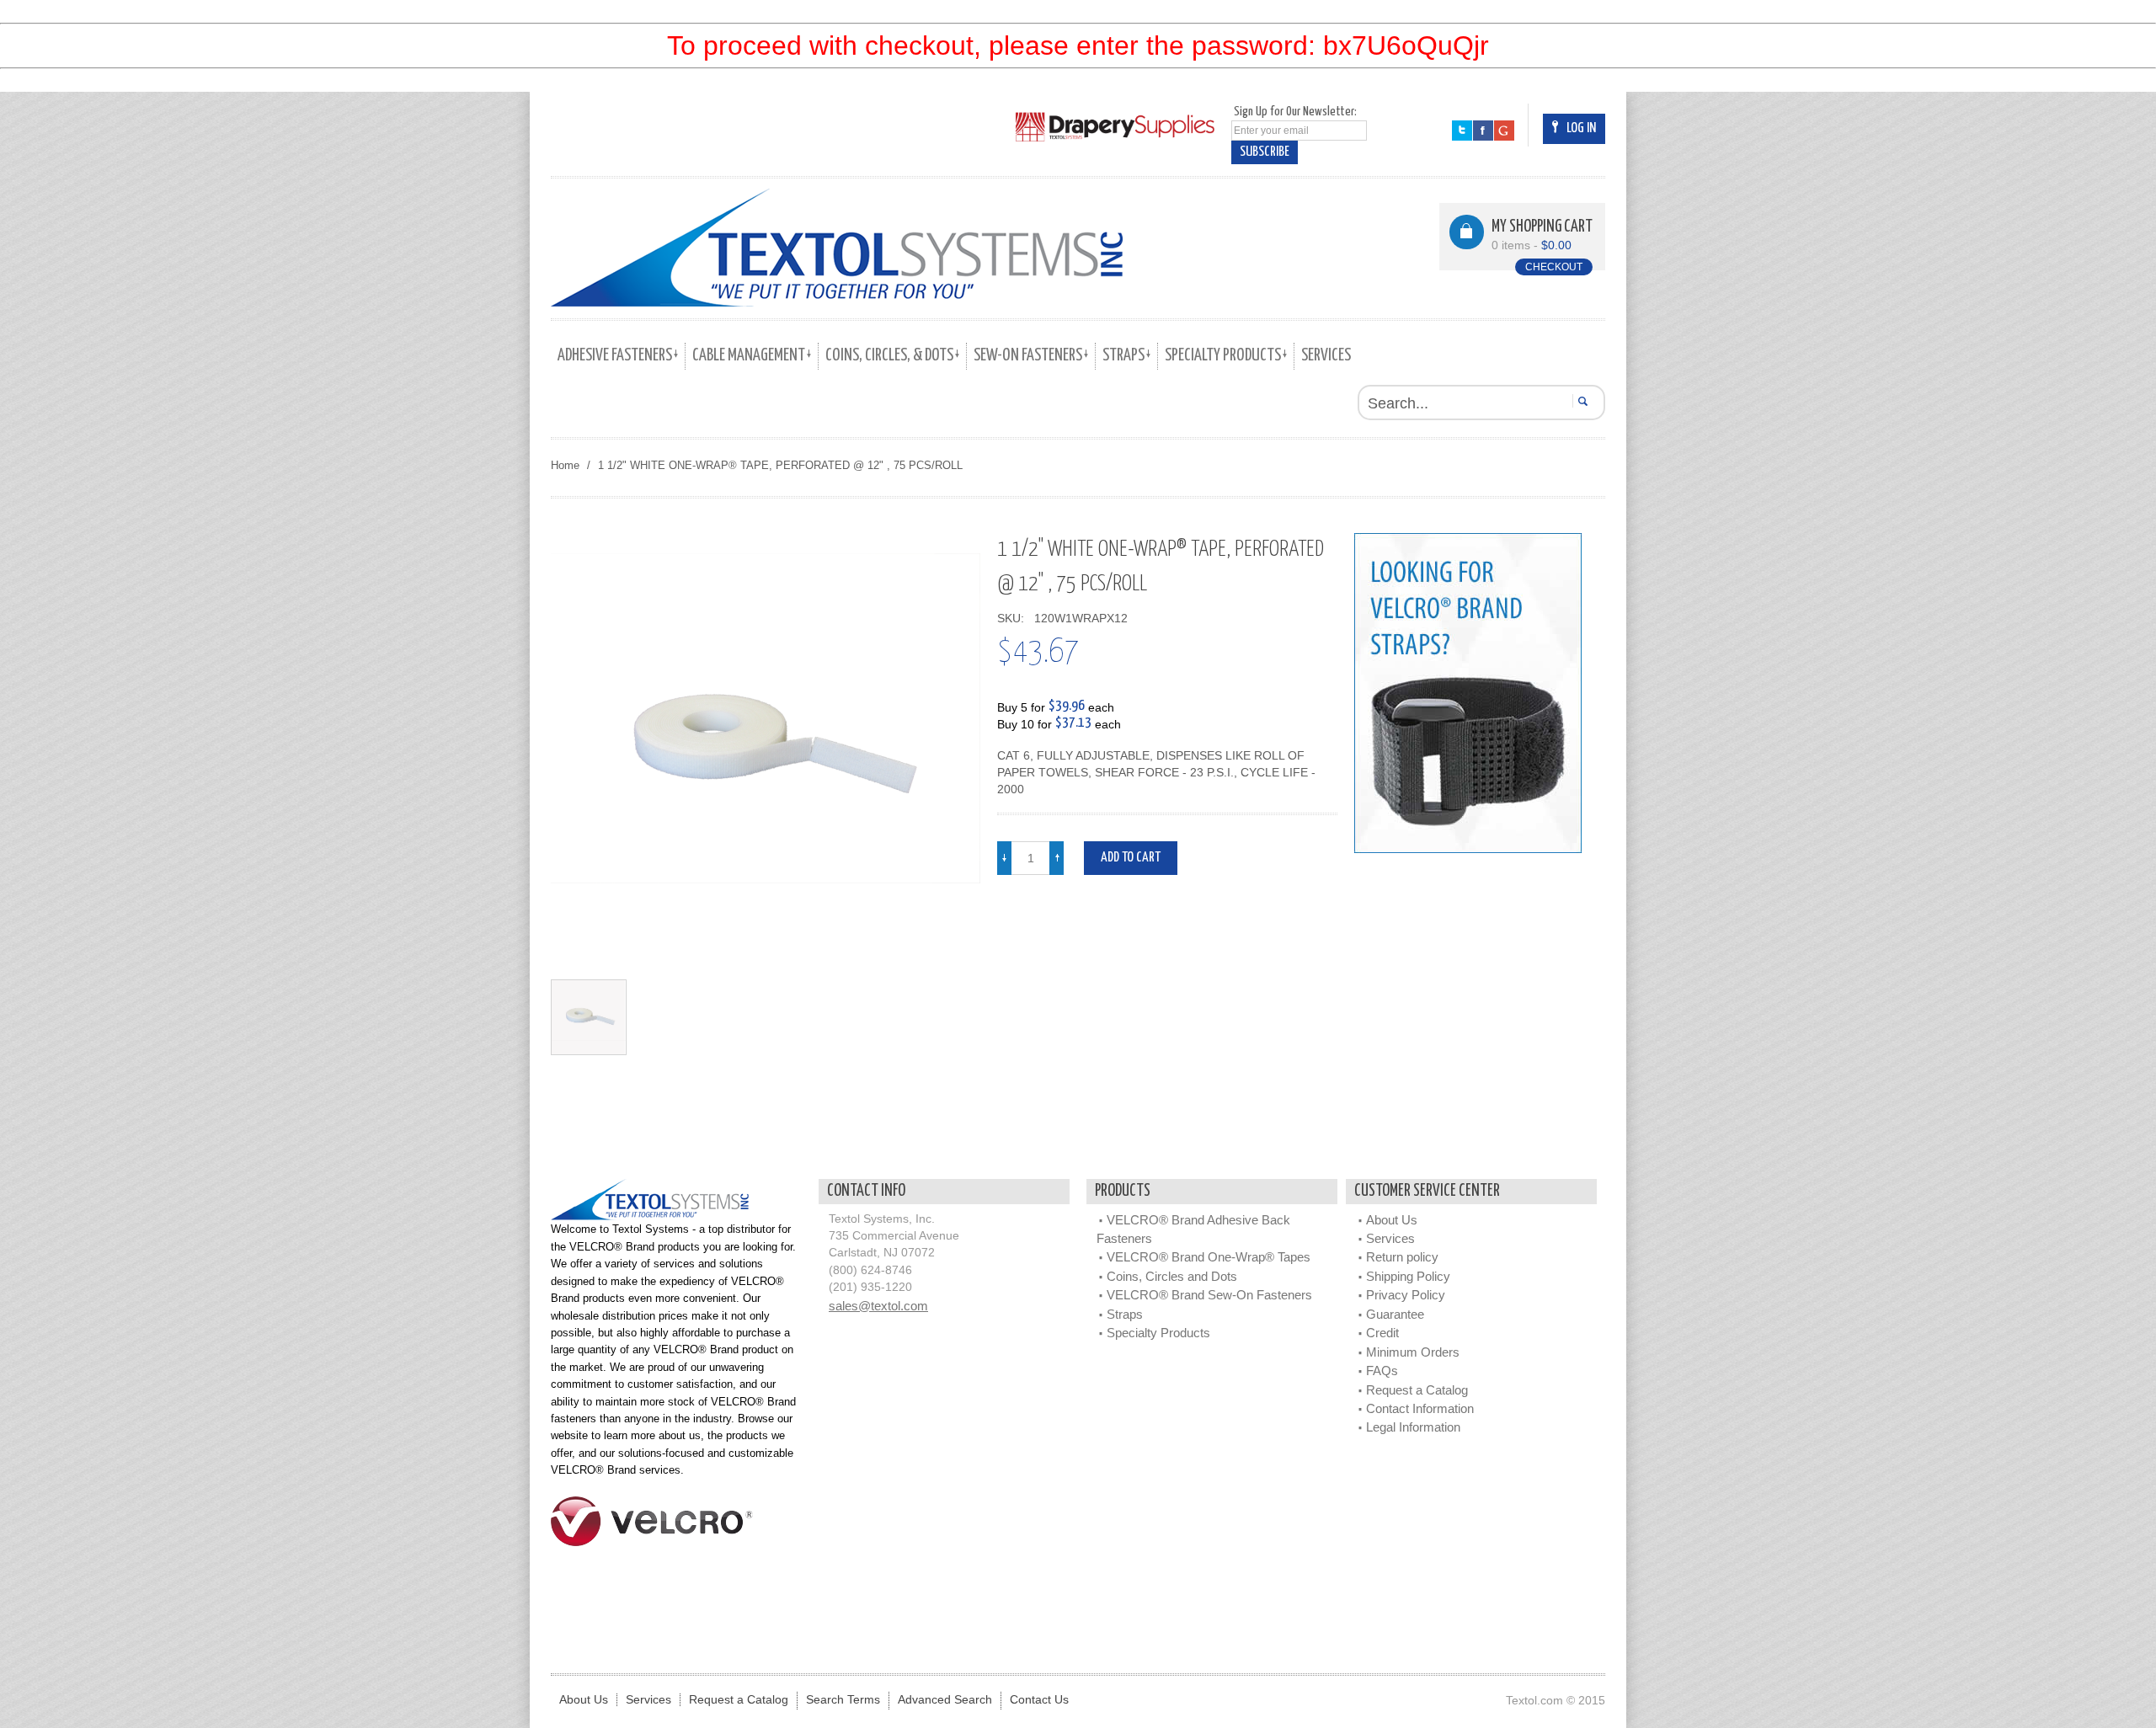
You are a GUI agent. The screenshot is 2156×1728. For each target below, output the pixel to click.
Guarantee (1395, 1314)
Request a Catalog (1417, 1390)
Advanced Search (945, 1700)
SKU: (1014, 619)
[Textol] (837, 248)
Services (1390, 1238)
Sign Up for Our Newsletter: (1295, 112)
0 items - (1532, 245)
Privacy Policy (1406, 1295)
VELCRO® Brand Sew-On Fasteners (1209, 1295)
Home (565, 465)
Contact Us (1039, 1700)
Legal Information (1413, 1427)
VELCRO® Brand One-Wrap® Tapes (1209, 1257)
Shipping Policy (1408, 1276)
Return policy (1402, 1257)
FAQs (1382, 1371)
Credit (1382, 1333)
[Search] (1580, 401)
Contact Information (1420, 1408)
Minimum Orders (1413, 1352)
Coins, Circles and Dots (1172, 1276)
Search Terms (843, 1700)
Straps (1125, 1314)
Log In (1581, 128)
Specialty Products (1158, 1333)
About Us (1392, 1220)
